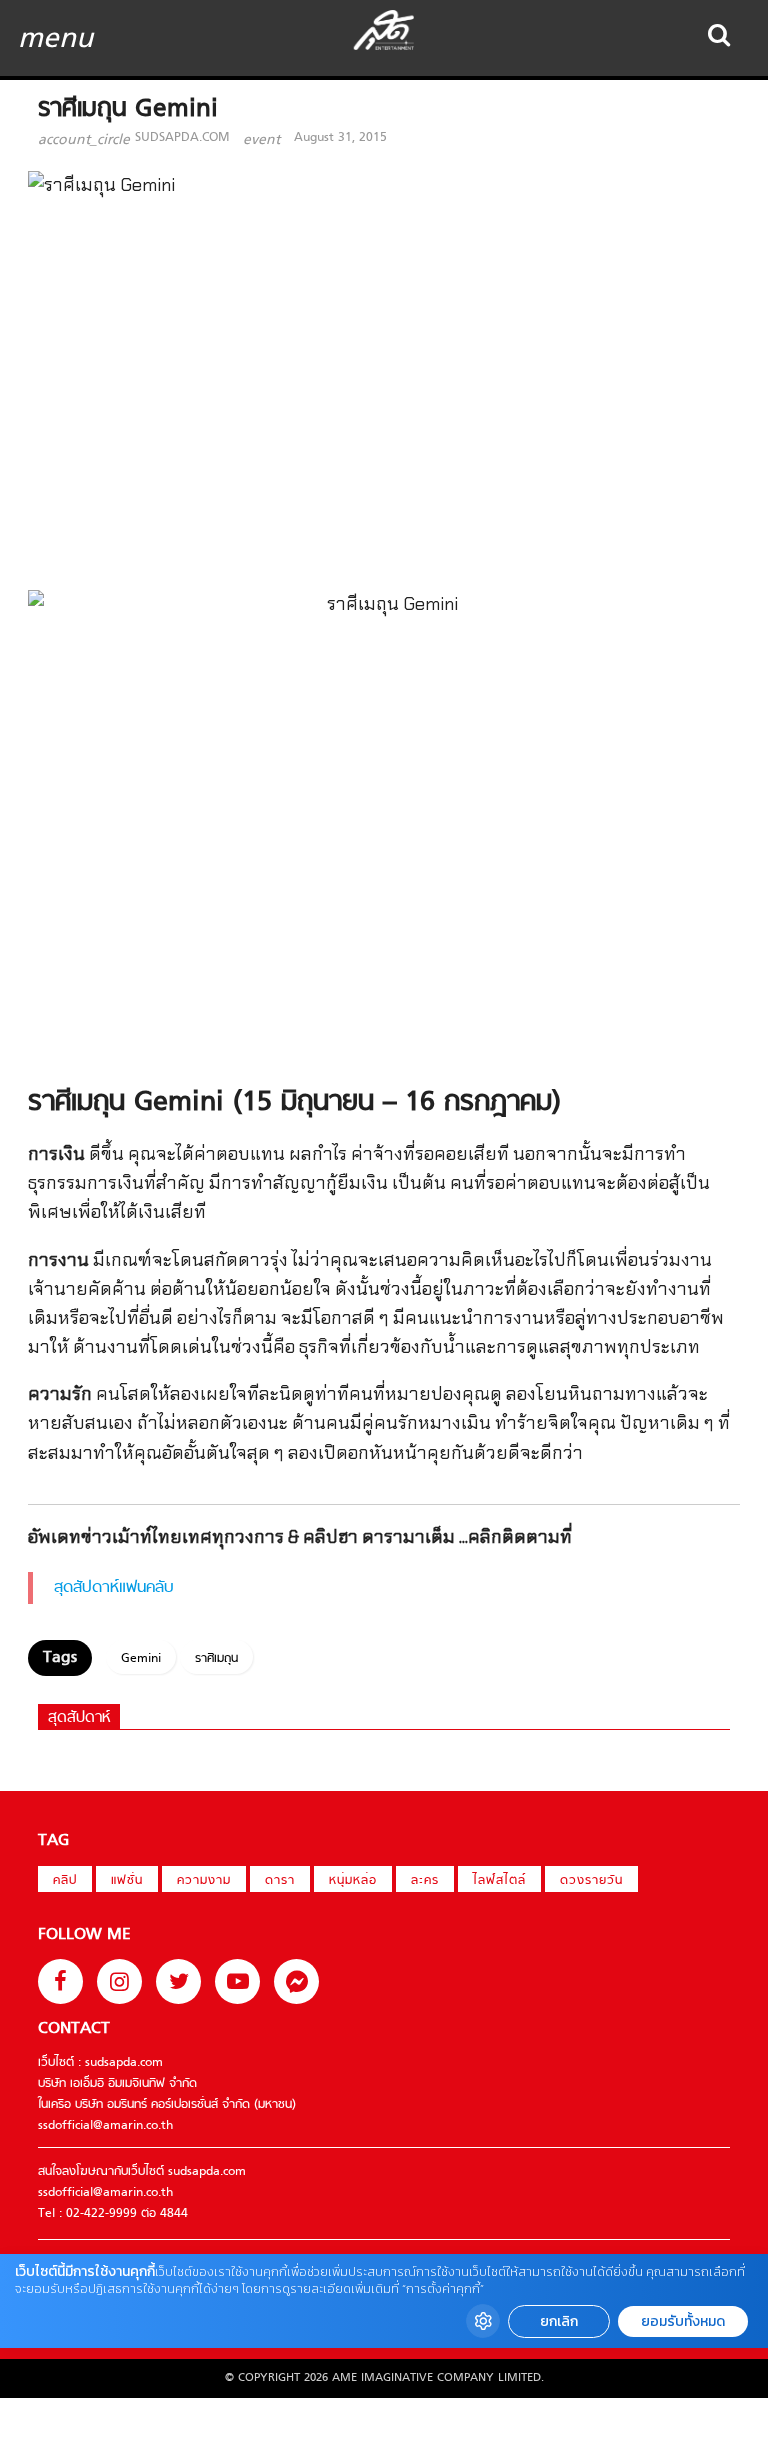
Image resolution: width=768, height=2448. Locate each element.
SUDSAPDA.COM (182, 138)
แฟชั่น (127, 1881)
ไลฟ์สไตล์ (499, 1881)
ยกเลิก (559, 2321)
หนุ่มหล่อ (353, 1881)
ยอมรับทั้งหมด (683, 2321)
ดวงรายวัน (591, 1881)
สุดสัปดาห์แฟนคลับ (114, 1588)
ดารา (280, 1881)
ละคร (425, 1881)
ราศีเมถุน (216, 1659)
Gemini (141, 1659)
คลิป (65, 1881)
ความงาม (204, 1881)
